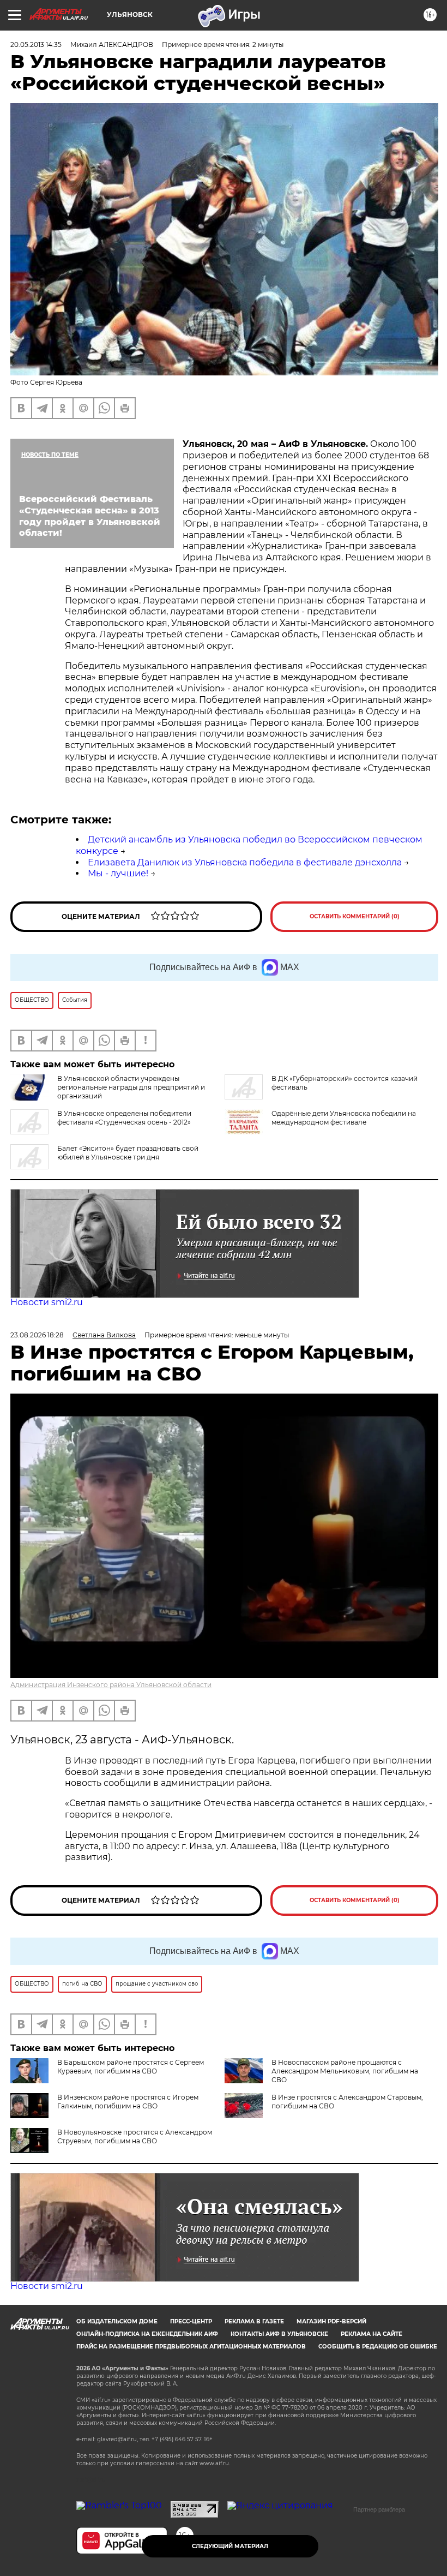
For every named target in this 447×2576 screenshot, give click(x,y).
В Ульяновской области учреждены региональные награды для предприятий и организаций (131, 1087)
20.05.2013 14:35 (36, 44)
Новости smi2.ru (47, 1302)
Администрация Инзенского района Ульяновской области (111, 1685)
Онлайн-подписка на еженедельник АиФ (147, 2334)
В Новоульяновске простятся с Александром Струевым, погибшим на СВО (135, 2136)
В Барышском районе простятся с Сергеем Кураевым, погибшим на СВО (131, 2067)
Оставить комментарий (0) (355, 916)
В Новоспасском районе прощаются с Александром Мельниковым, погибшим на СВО (345, 2071)
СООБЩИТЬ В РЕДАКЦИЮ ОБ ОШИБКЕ (378, 2347)
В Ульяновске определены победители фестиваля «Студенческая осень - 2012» (124, 1118)
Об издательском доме (117, 2321)
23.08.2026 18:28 (37, 1335)
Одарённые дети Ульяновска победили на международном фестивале (344, 1118)
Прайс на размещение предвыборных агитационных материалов (191, 2347)
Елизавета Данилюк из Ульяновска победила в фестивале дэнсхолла (245, 862)
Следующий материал (230, 2546)
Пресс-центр (191, 2321)
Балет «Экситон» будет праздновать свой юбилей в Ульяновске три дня (128, 1153)
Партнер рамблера (379, 2509)
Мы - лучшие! (118, 873)
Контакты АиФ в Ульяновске (279, 2334)
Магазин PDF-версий (331, 2321)
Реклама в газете (254, 2321)
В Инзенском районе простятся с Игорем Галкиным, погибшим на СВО (128, 2102)
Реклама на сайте (372, 2334)
